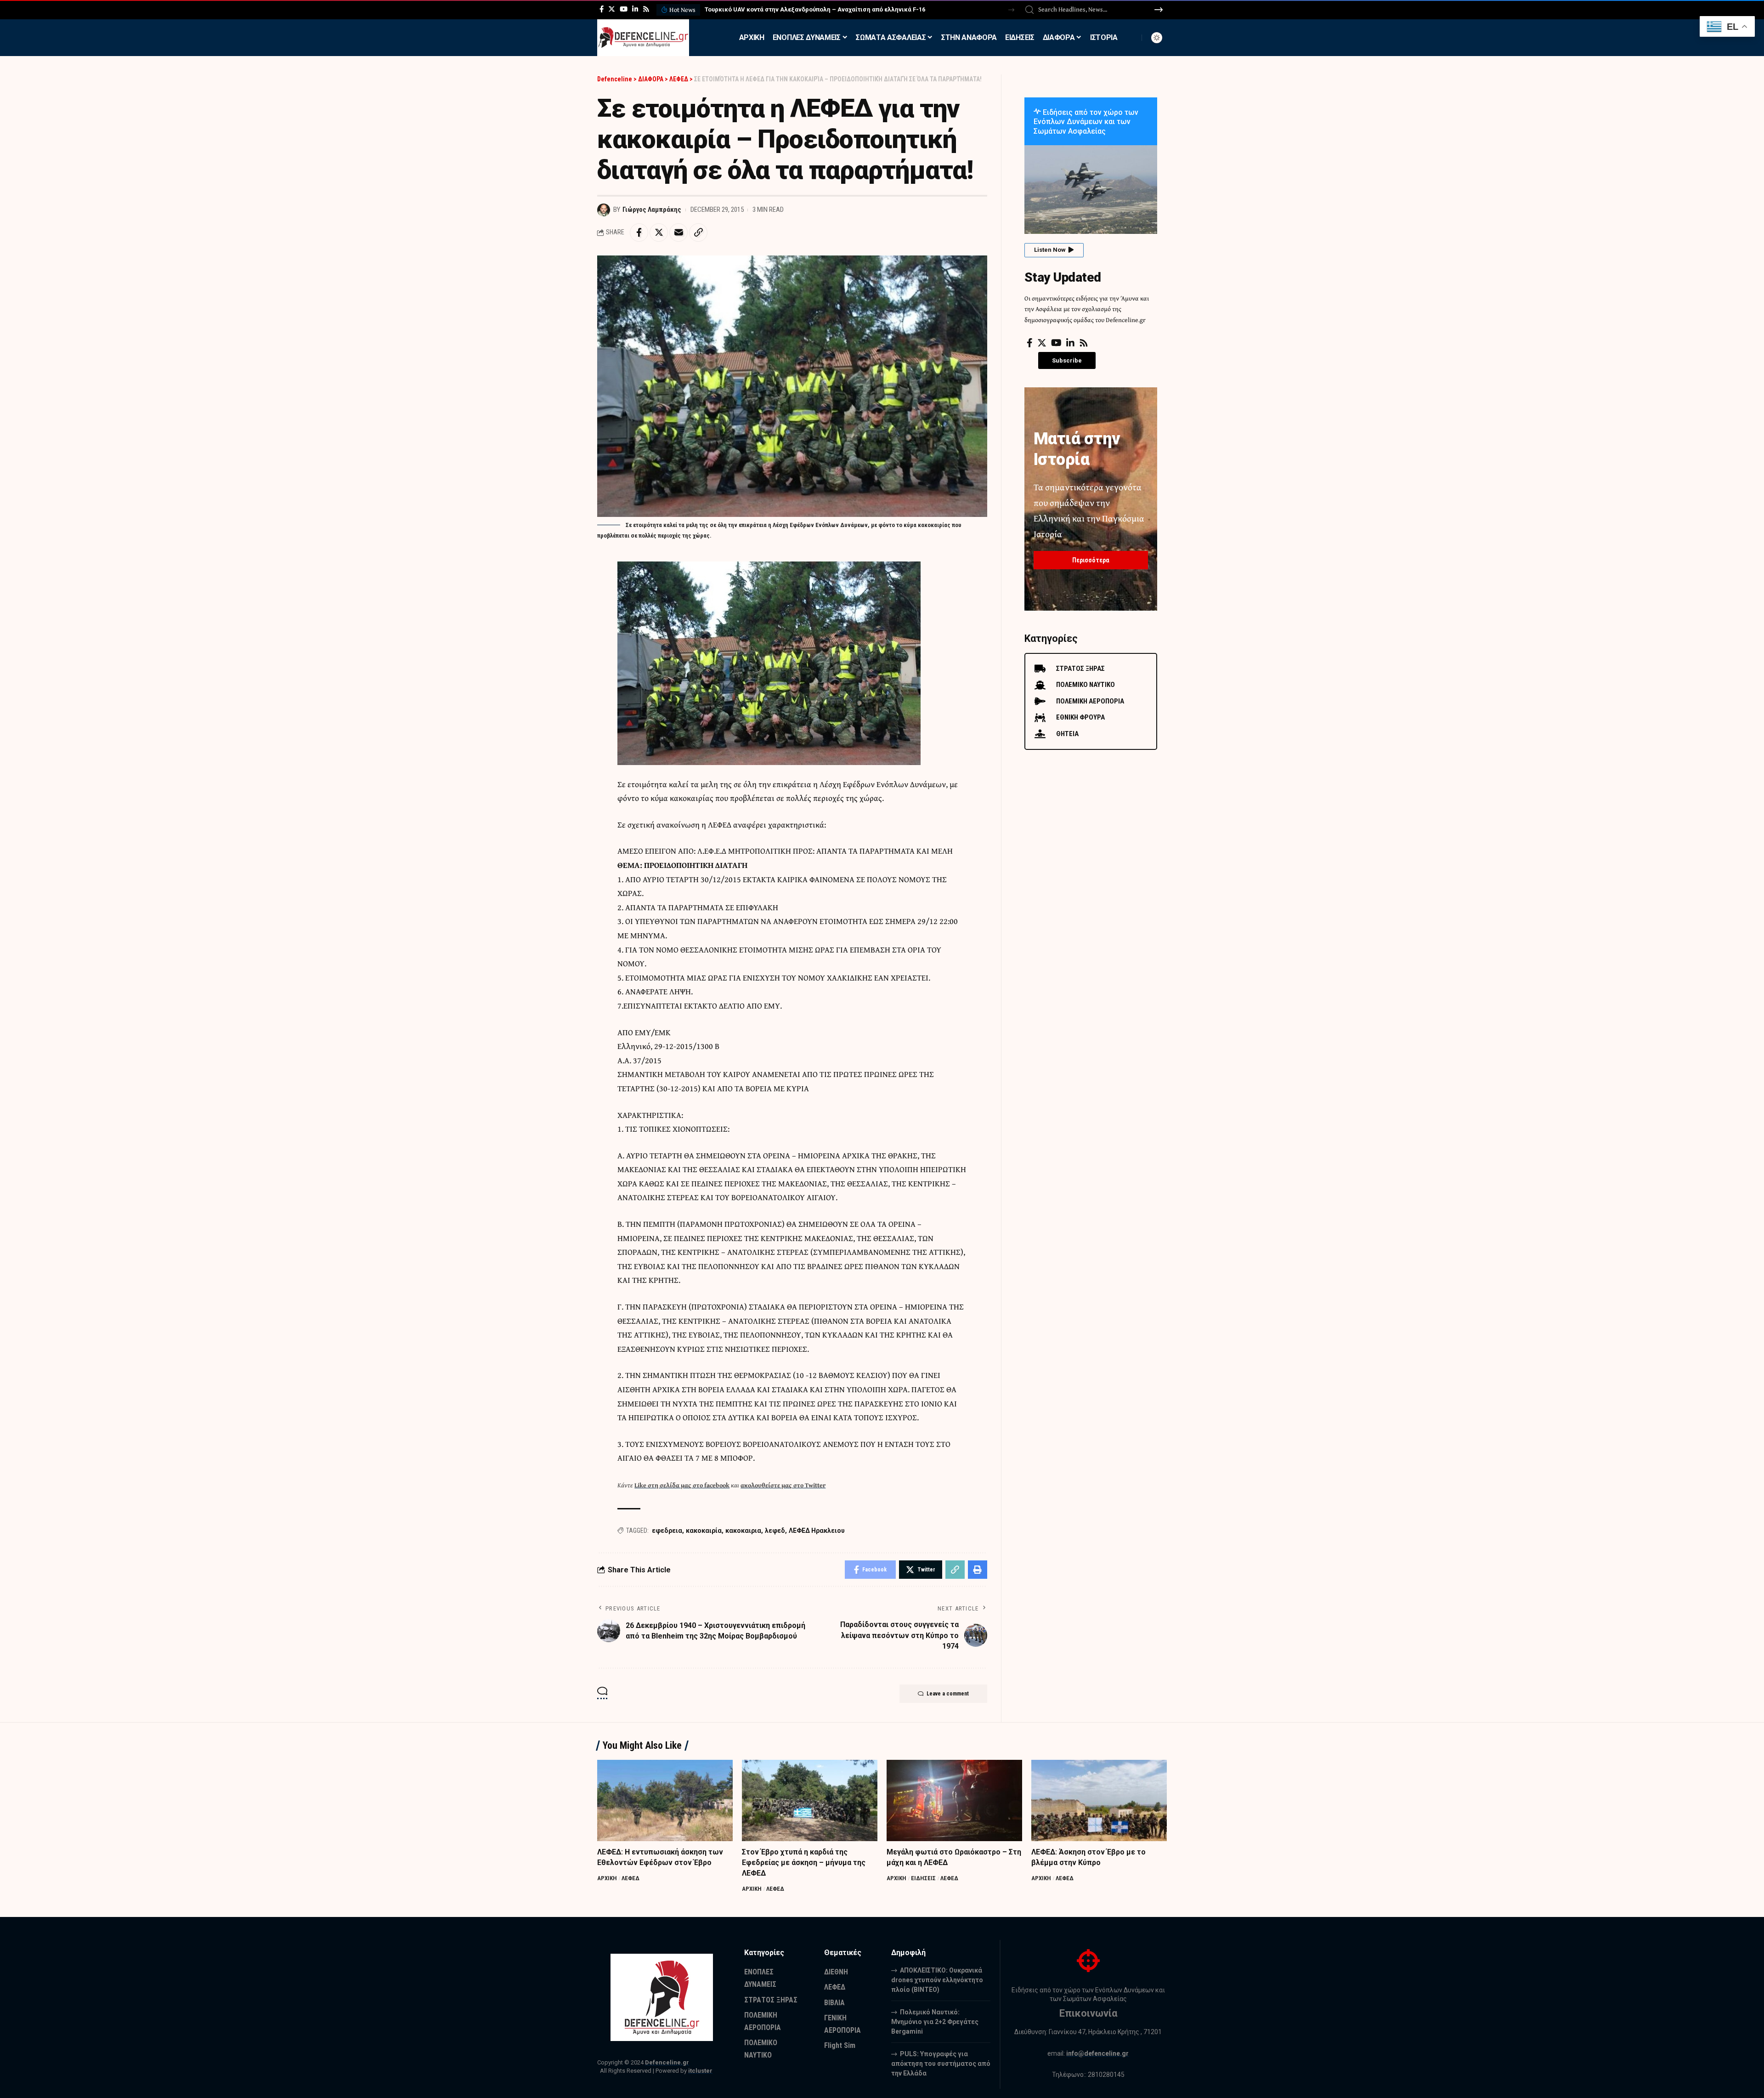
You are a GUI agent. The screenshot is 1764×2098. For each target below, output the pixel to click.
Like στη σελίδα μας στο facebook (682, 1485)
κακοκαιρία (704, 1531)
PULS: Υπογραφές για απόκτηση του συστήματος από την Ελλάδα (941, 2064)
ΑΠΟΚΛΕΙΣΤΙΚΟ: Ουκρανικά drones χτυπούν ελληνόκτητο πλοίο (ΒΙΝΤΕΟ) (937, 1980)
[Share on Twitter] (659, 232)
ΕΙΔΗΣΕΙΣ (923, 1878)
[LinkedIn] (635, 9)
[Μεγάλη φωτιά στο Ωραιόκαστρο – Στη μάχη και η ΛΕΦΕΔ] (954, 1800)
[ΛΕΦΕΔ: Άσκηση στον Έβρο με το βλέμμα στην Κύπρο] (1099, 1800)
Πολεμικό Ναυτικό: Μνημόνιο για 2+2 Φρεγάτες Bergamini (935, 2022)
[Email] (678, 232)
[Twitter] (612, 9)
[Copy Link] (698, 232)
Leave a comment (948, 1694)
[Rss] (646, 9)
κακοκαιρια (743, 1531)
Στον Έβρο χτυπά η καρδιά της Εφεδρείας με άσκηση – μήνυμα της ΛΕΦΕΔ (804, 1863)
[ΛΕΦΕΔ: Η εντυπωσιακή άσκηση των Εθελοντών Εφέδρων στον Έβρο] (665, 1800)
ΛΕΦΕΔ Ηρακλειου (817, 1531)
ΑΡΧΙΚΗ (607, 1878)
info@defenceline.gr (1097, 2053)
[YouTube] (624, 9)
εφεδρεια (667, 1531)
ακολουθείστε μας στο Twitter (783, 1485)
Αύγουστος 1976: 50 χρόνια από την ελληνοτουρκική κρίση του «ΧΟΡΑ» (806, 9)
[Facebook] (602, 9)
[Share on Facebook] (639, 232)
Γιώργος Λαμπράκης (652, 210)
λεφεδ (775, 1531)
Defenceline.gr (667, 2062)
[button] (1011, 10)
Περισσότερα (1091, 560)
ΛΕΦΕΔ (630, 1878)
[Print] (978, 1570)
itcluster (700, 2071)
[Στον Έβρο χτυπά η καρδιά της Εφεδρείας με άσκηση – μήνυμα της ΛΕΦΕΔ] (810, 1800)
